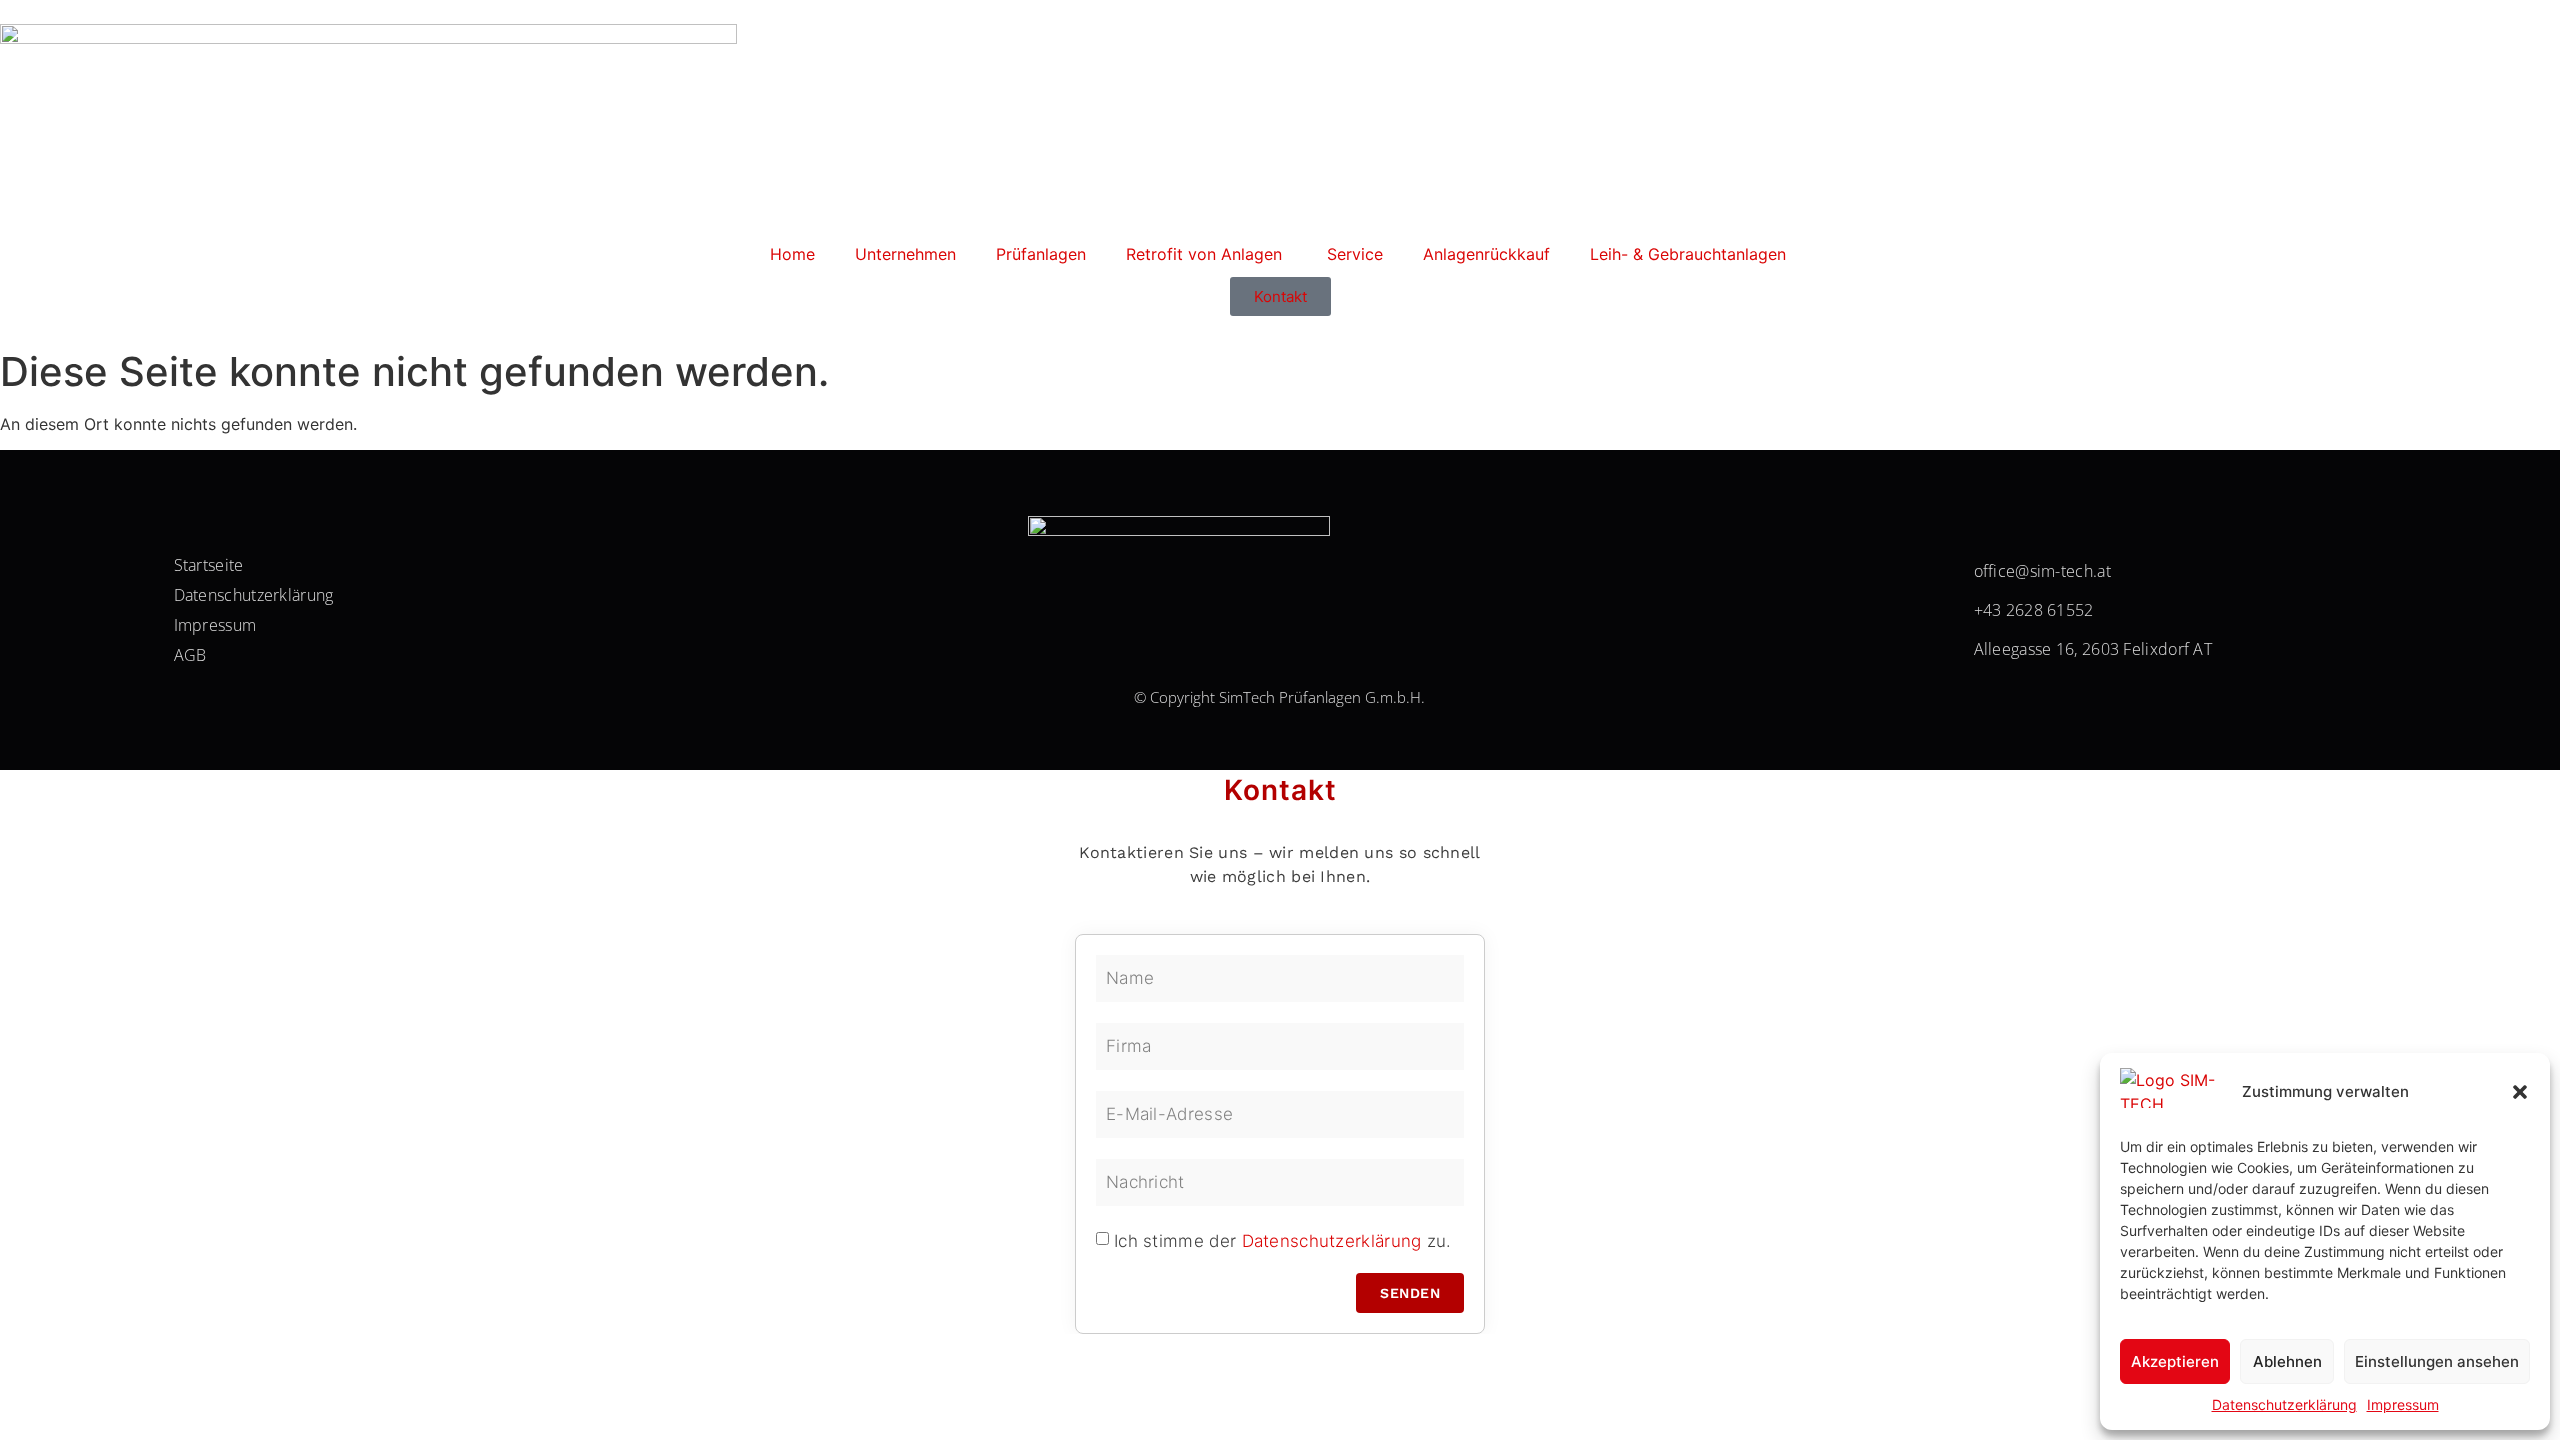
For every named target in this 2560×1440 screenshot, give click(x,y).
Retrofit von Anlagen (1206, 254)
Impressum (2403, 1404)
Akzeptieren (2175, 1361)
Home (792, 254)
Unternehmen (905, 254)
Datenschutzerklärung (2284, 1404)
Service (1355, 254)
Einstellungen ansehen (2437, 1361)
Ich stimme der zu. (1283, 1240)
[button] (2520, 1092)
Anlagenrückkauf (1486, 254)
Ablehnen (2287, 1361)
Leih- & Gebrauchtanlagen (1690, 254)
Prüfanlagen (1041, 254)
